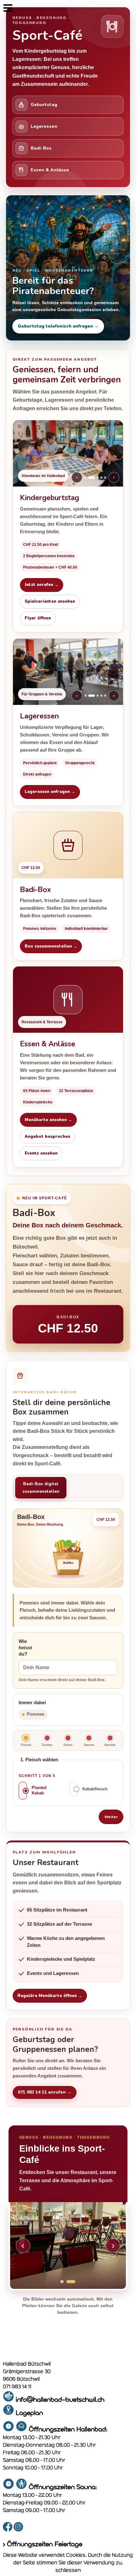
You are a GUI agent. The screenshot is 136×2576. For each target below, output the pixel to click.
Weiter (111, 1817)
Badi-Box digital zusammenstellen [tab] (41, 1488)
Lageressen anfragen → (50, 792)
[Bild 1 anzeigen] (65, 2282)
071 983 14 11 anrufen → (45, 2092)
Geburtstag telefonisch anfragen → (58, 326)
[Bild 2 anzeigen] (74, 2282)
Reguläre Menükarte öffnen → (50, 1996)
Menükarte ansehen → (48, 1120)
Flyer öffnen (38, 618)
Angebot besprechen (47, 1137)
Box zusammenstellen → (51, 946)
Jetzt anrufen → (42, 585)
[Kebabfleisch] (73, 1789)
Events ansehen (41, 1153)
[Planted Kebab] (23, 1791)
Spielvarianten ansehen (50, 601)
